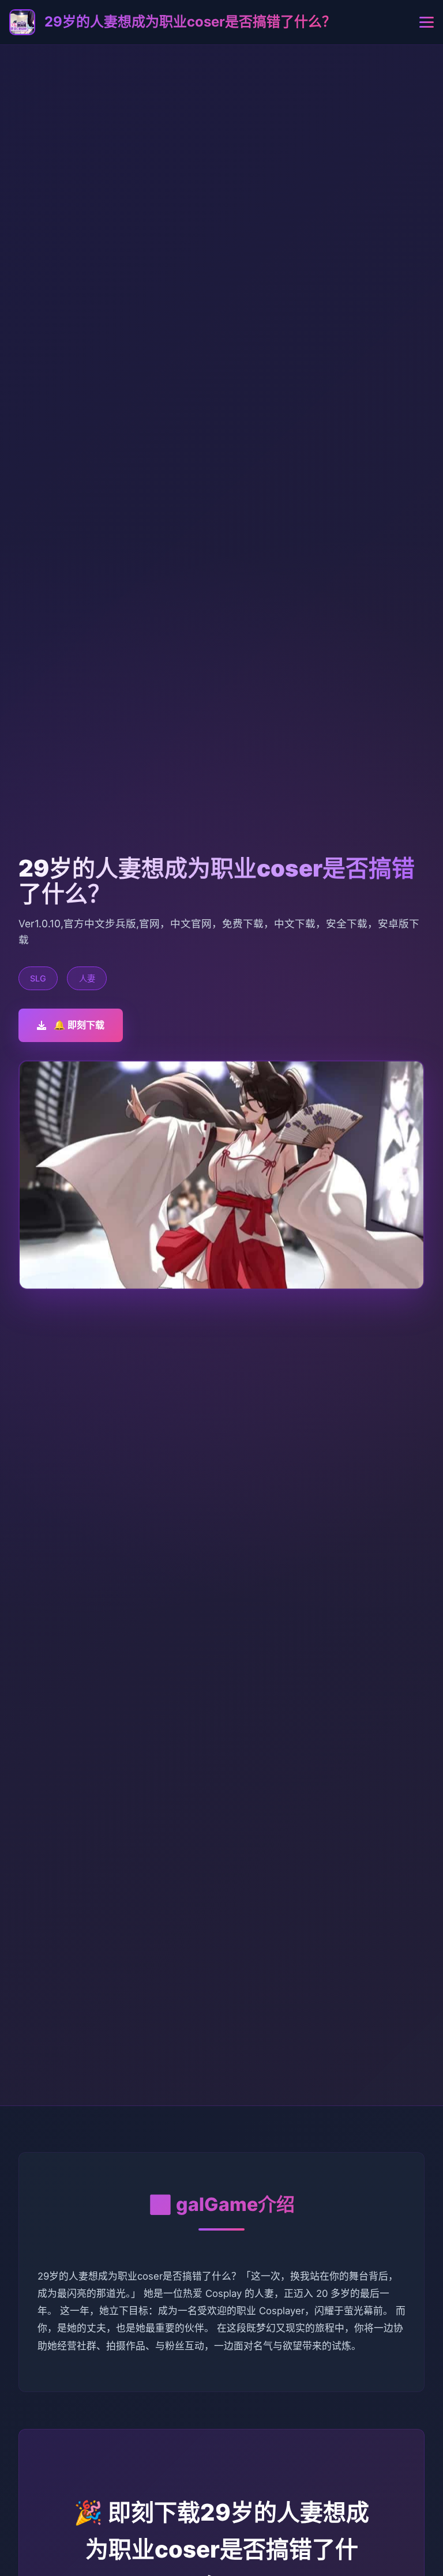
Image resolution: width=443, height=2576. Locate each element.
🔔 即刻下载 (79, 1025)
